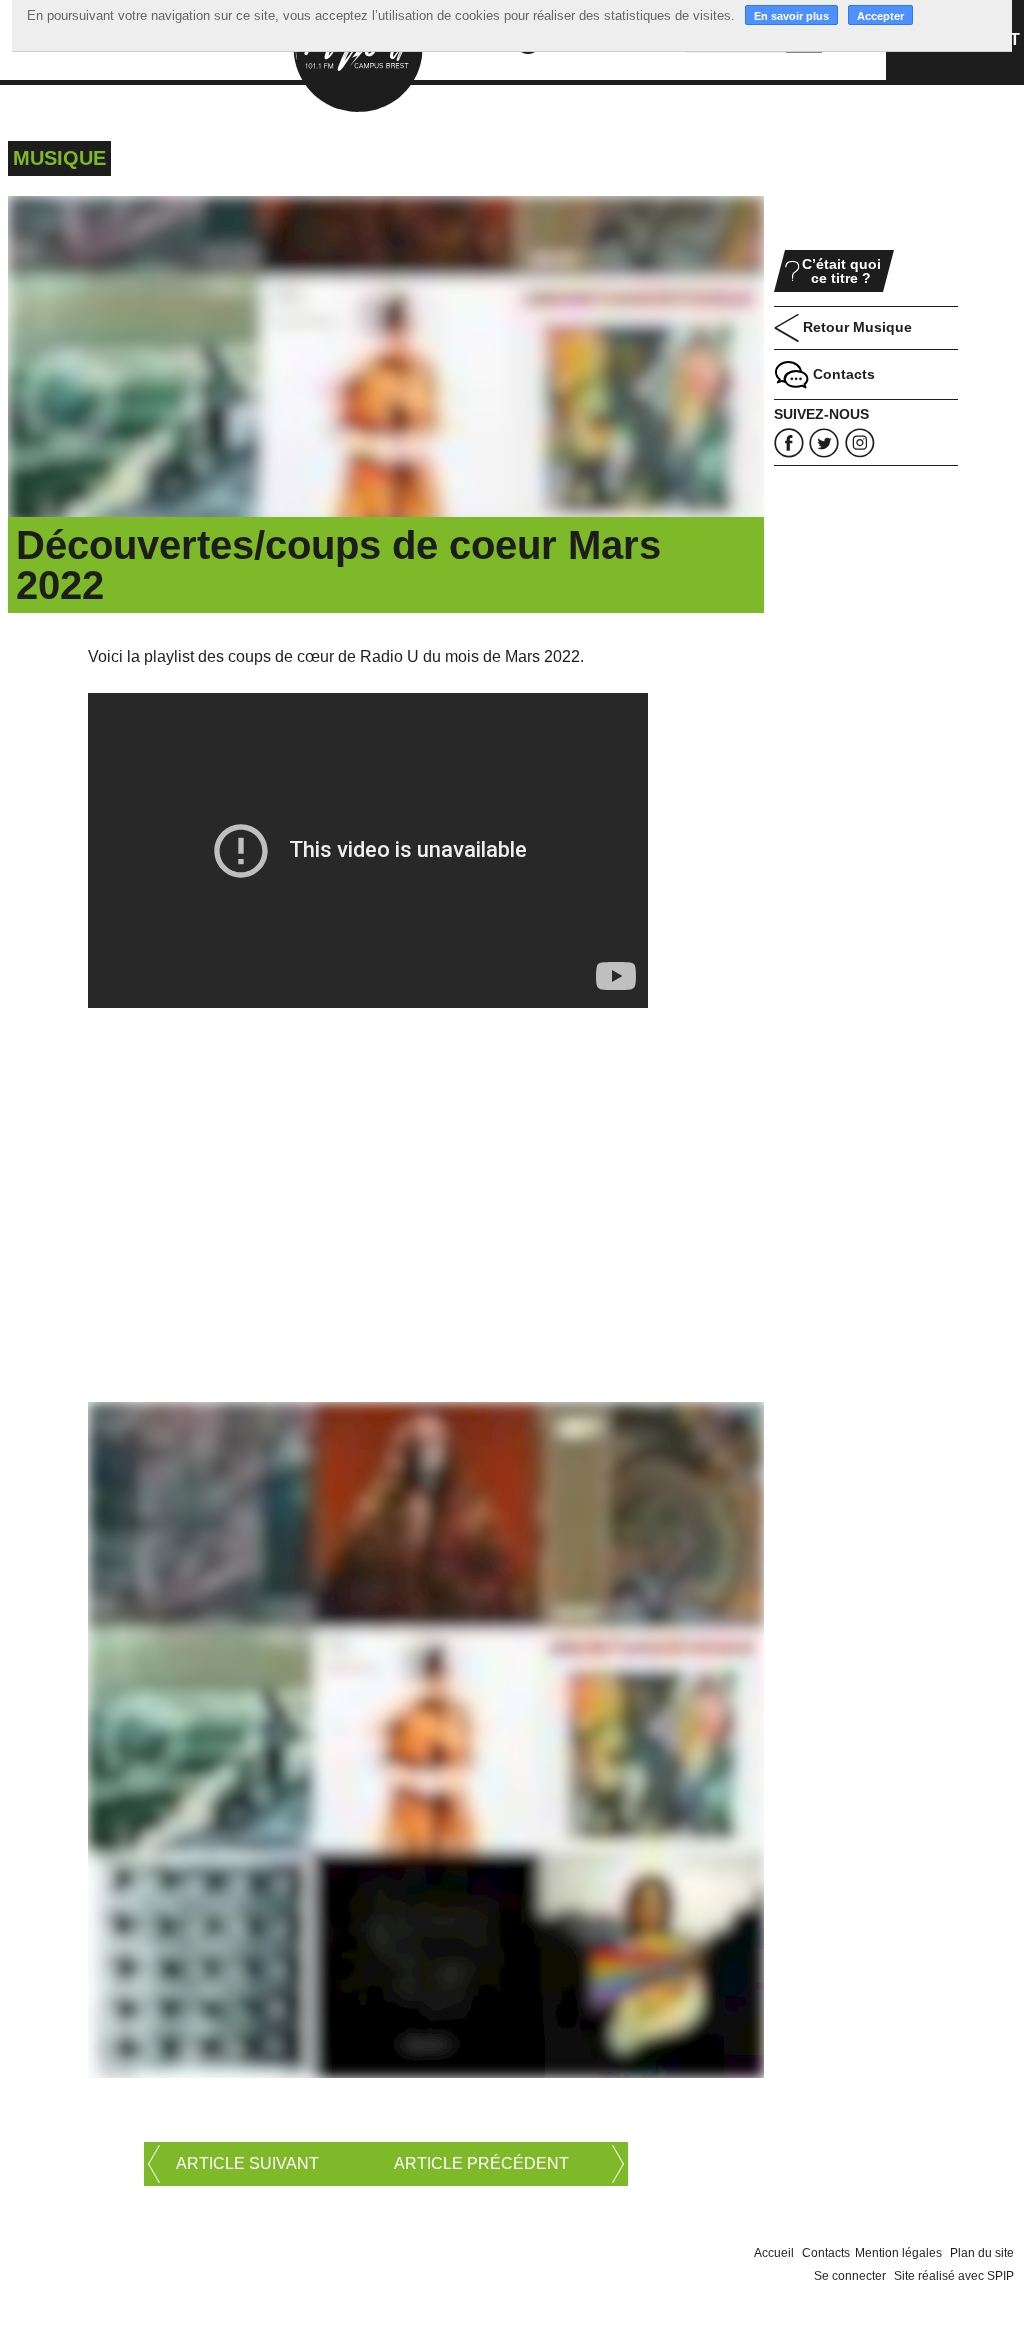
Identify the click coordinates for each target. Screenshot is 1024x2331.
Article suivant (247, 2163)
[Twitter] (824, 443)
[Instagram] (860, 443)
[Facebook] (789, 443)
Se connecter (850, 2276)
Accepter (880, 16)
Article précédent (481, 2163)
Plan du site (982, 2253)
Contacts (826, 2253)
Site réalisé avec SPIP (954, 2276)
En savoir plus (791, 16)
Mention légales (898, 2253)
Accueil (774, 2253)
